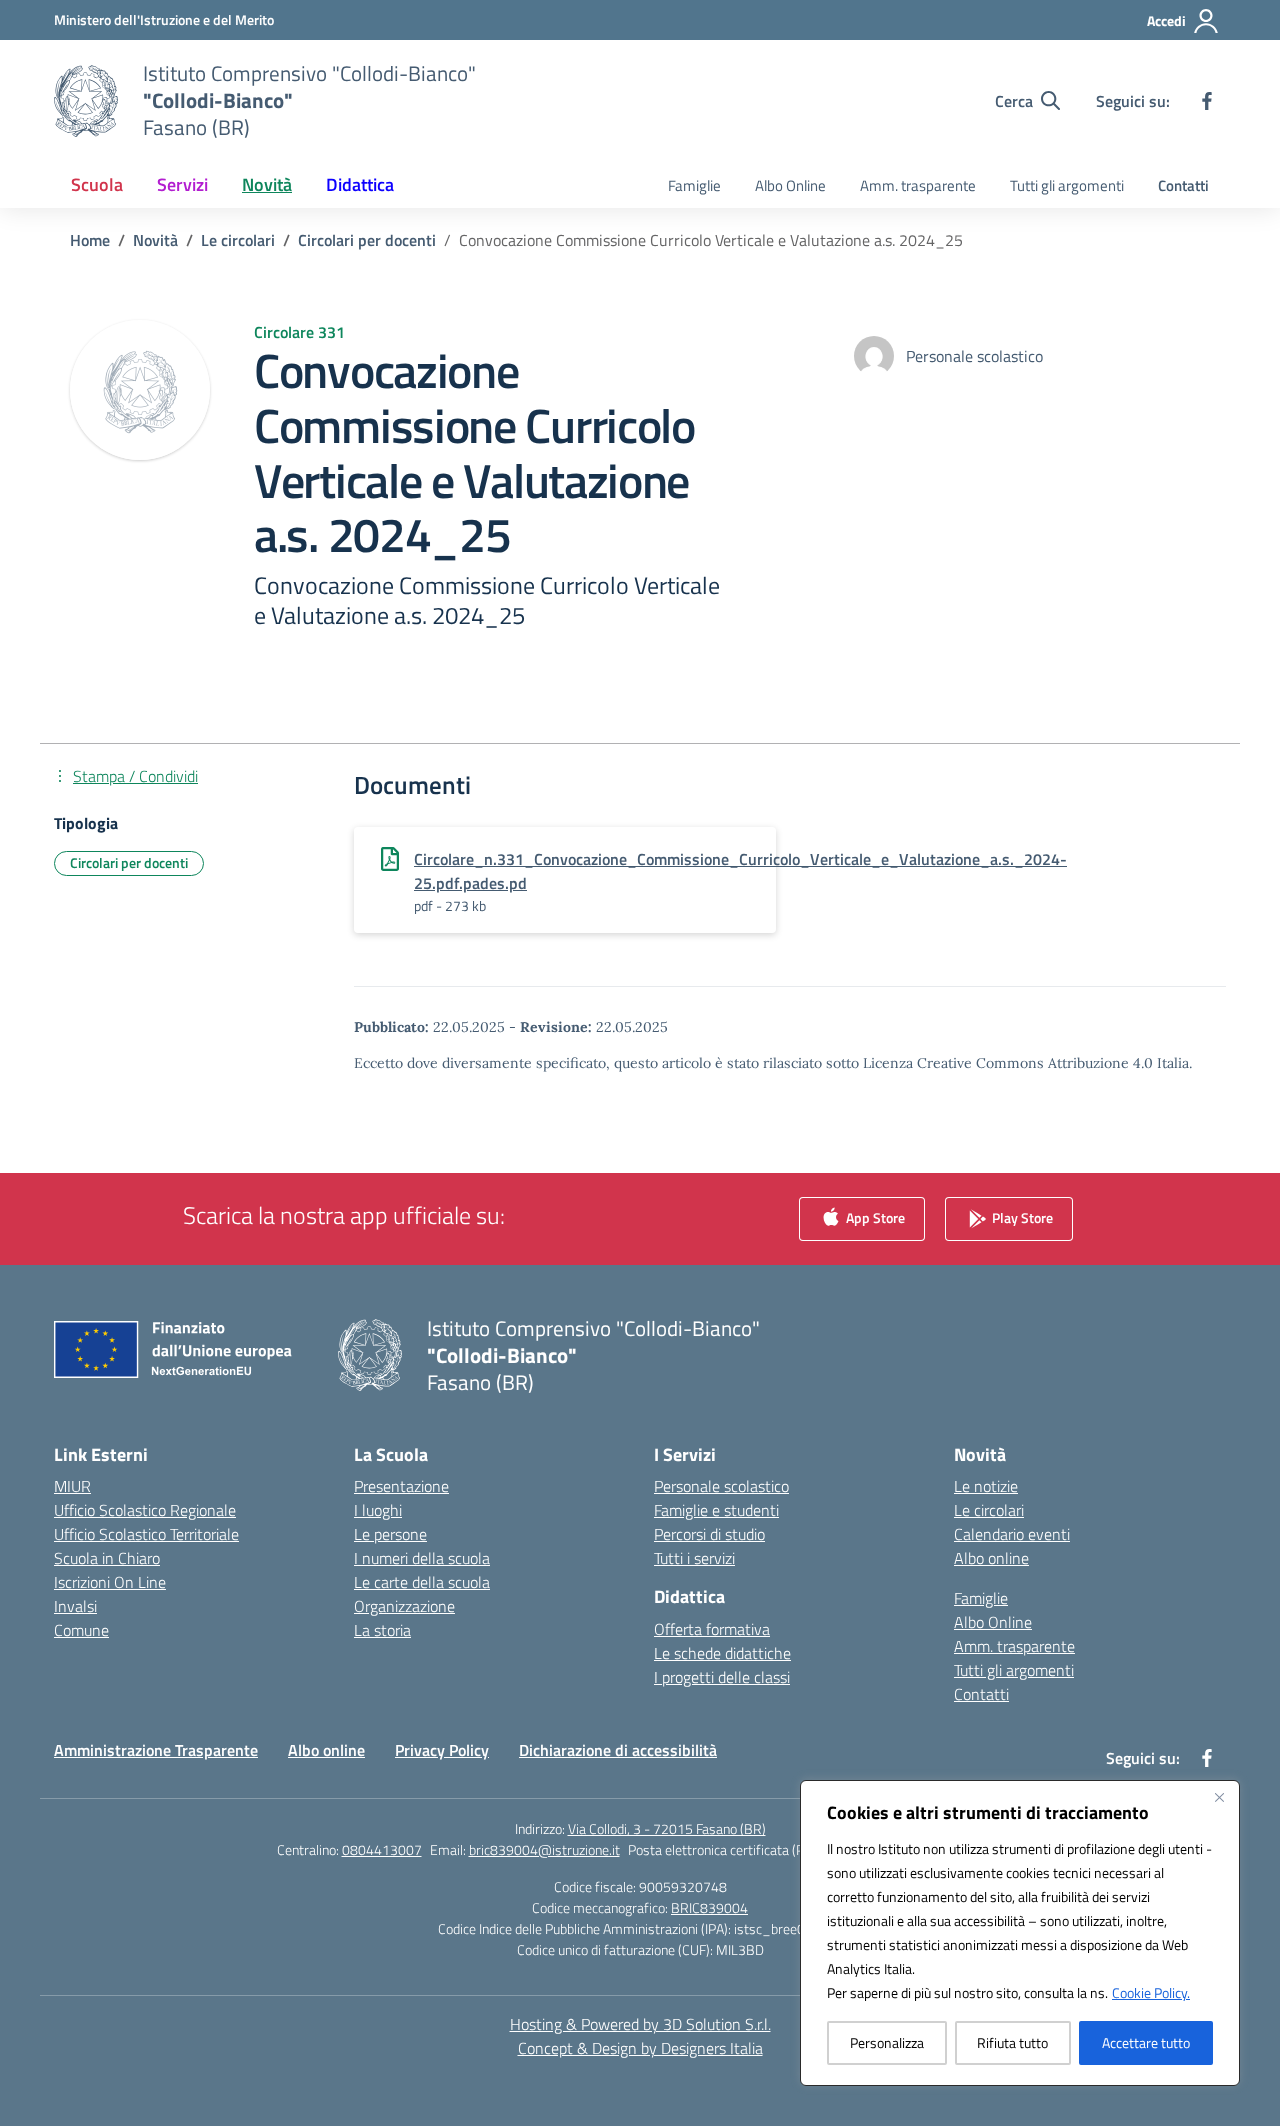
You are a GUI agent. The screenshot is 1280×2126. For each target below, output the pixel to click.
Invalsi (75, 1606)
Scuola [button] (97, 184)
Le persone (390, 1534)
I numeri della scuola (422, 1558)
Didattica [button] (360, 184)
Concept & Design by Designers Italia (640, 2048)
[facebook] (1207, 101)
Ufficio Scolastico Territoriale (146, 1534)
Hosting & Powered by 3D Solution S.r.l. (640, 2024)
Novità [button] (267, 184)
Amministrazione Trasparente (156, 1750)
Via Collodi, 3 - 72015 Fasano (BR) (667, 1828)
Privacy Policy (442, 1750)
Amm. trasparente (918, 185)
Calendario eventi (1012, 1534)
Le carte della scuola (422, 1582)
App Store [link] (874, 1216)
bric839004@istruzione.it (544, 1849)
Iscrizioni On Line (110, 1582)
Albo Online (790, 185)
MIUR (72, 1486)
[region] (1020, 1933)
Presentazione (401, 1486)
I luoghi (378, 1510)
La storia (382, 1630)
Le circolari (989, 1510)
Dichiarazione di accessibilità (618, 1750)
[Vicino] (1219, 1797)
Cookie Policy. (1151, 1992)
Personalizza (887, 2042)
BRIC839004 (709, 1907)
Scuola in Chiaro (107, 1558)
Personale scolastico (721, 1486)
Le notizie (986, 1486)
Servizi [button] (182, 184)
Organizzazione (404, 1606)
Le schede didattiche (722, 1653)
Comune (81, 1630)
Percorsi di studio (709, 1534)
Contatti (1183, 185)
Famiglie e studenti (716, 1510)
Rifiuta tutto (1012, 2042)
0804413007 (382, 1849)
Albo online (991, 1558)
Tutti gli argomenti (1067, 185)
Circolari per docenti (129, 862)
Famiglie (694, 185)
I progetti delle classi (722, 1677)
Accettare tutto (1146, 2042)
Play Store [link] (1021, 1216)
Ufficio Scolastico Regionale (145, 1510)
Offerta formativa (712, 1629)
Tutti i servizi (694, 1558)
